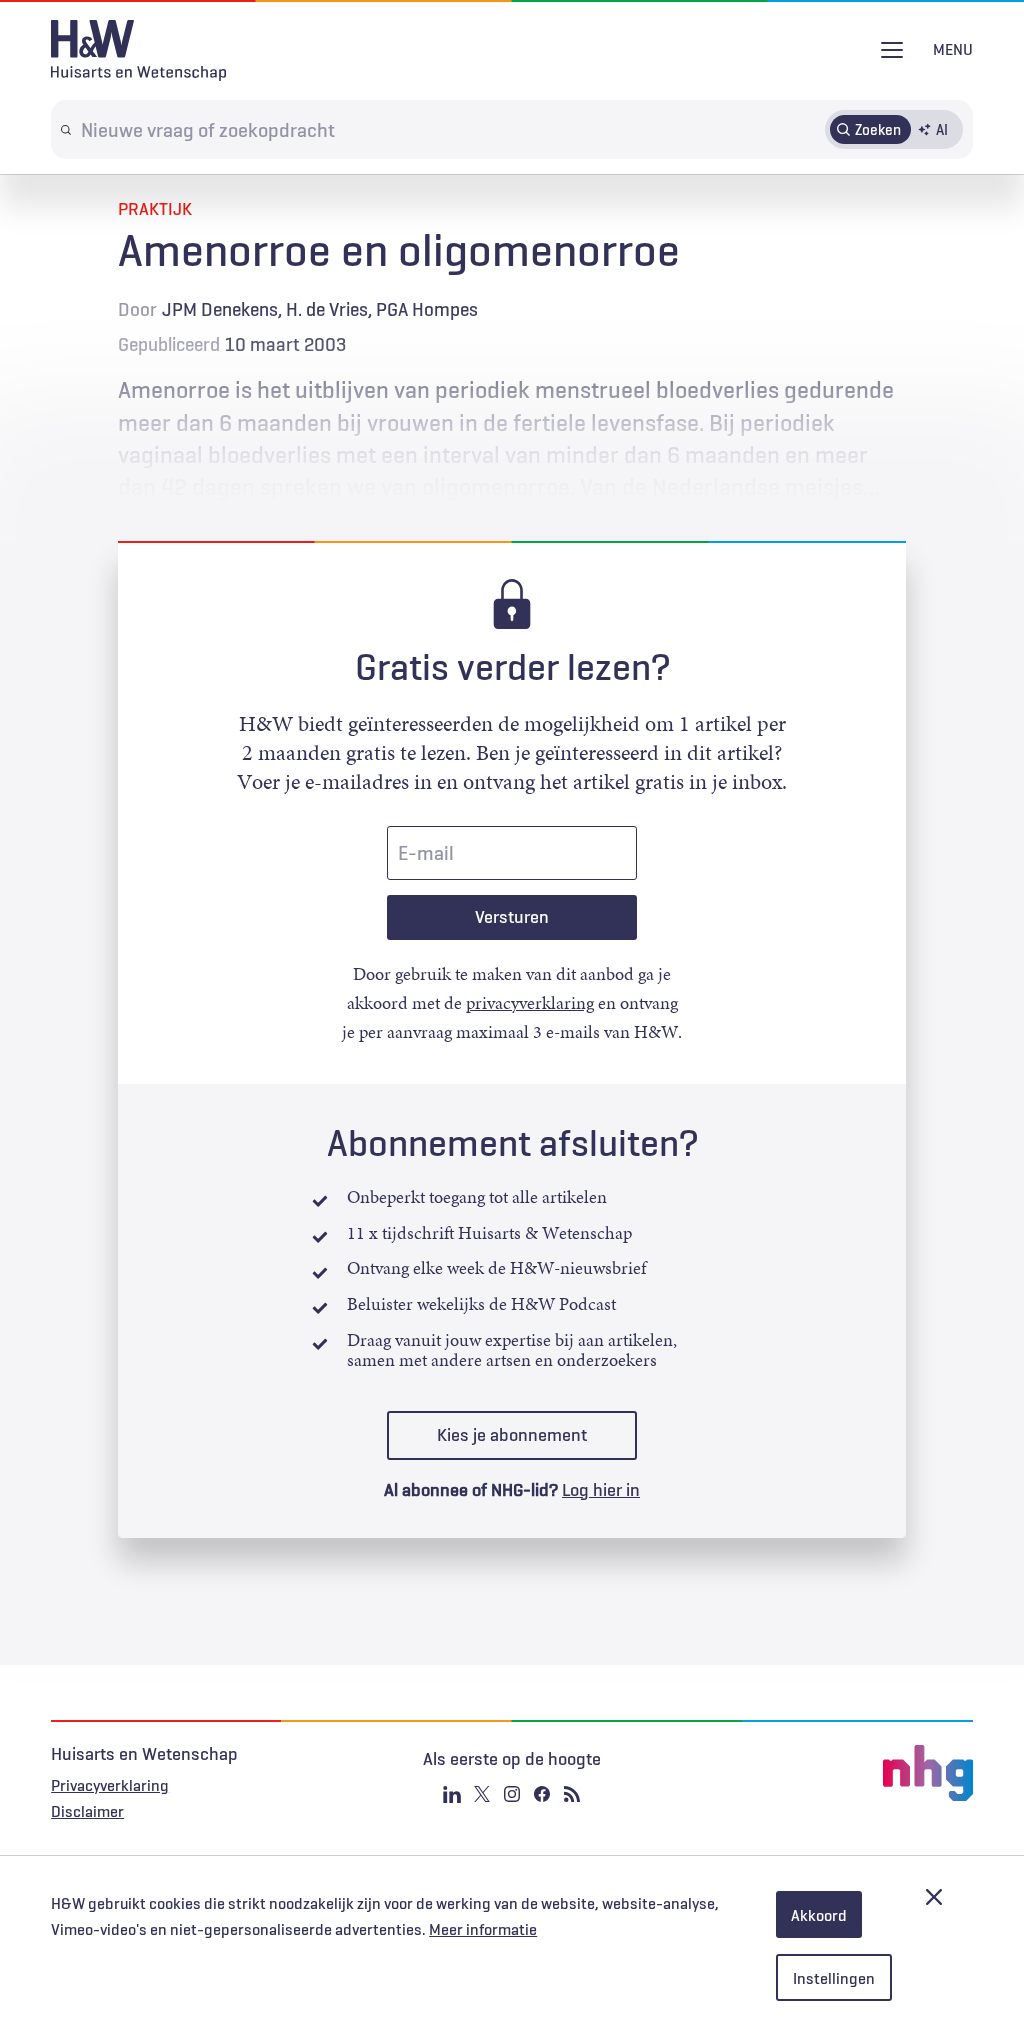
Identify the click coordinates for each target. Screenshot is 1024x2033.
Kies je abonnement (512, 1435)
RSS (572, 1794)
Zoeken (878, 129)
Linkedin (452, 1794)
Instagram (512, 1794)
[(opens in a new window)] (819, 1773)
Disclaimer (87, 1811)
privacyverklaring (530, 1003)
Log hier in (601, 1490)
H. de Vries (327, 309)
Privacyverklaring (110, 1785)
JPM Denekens (220, 309)
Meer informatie (483, 1929)
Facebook (542, 1794)
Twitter (482, 1794)
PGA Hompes (427, 309)
